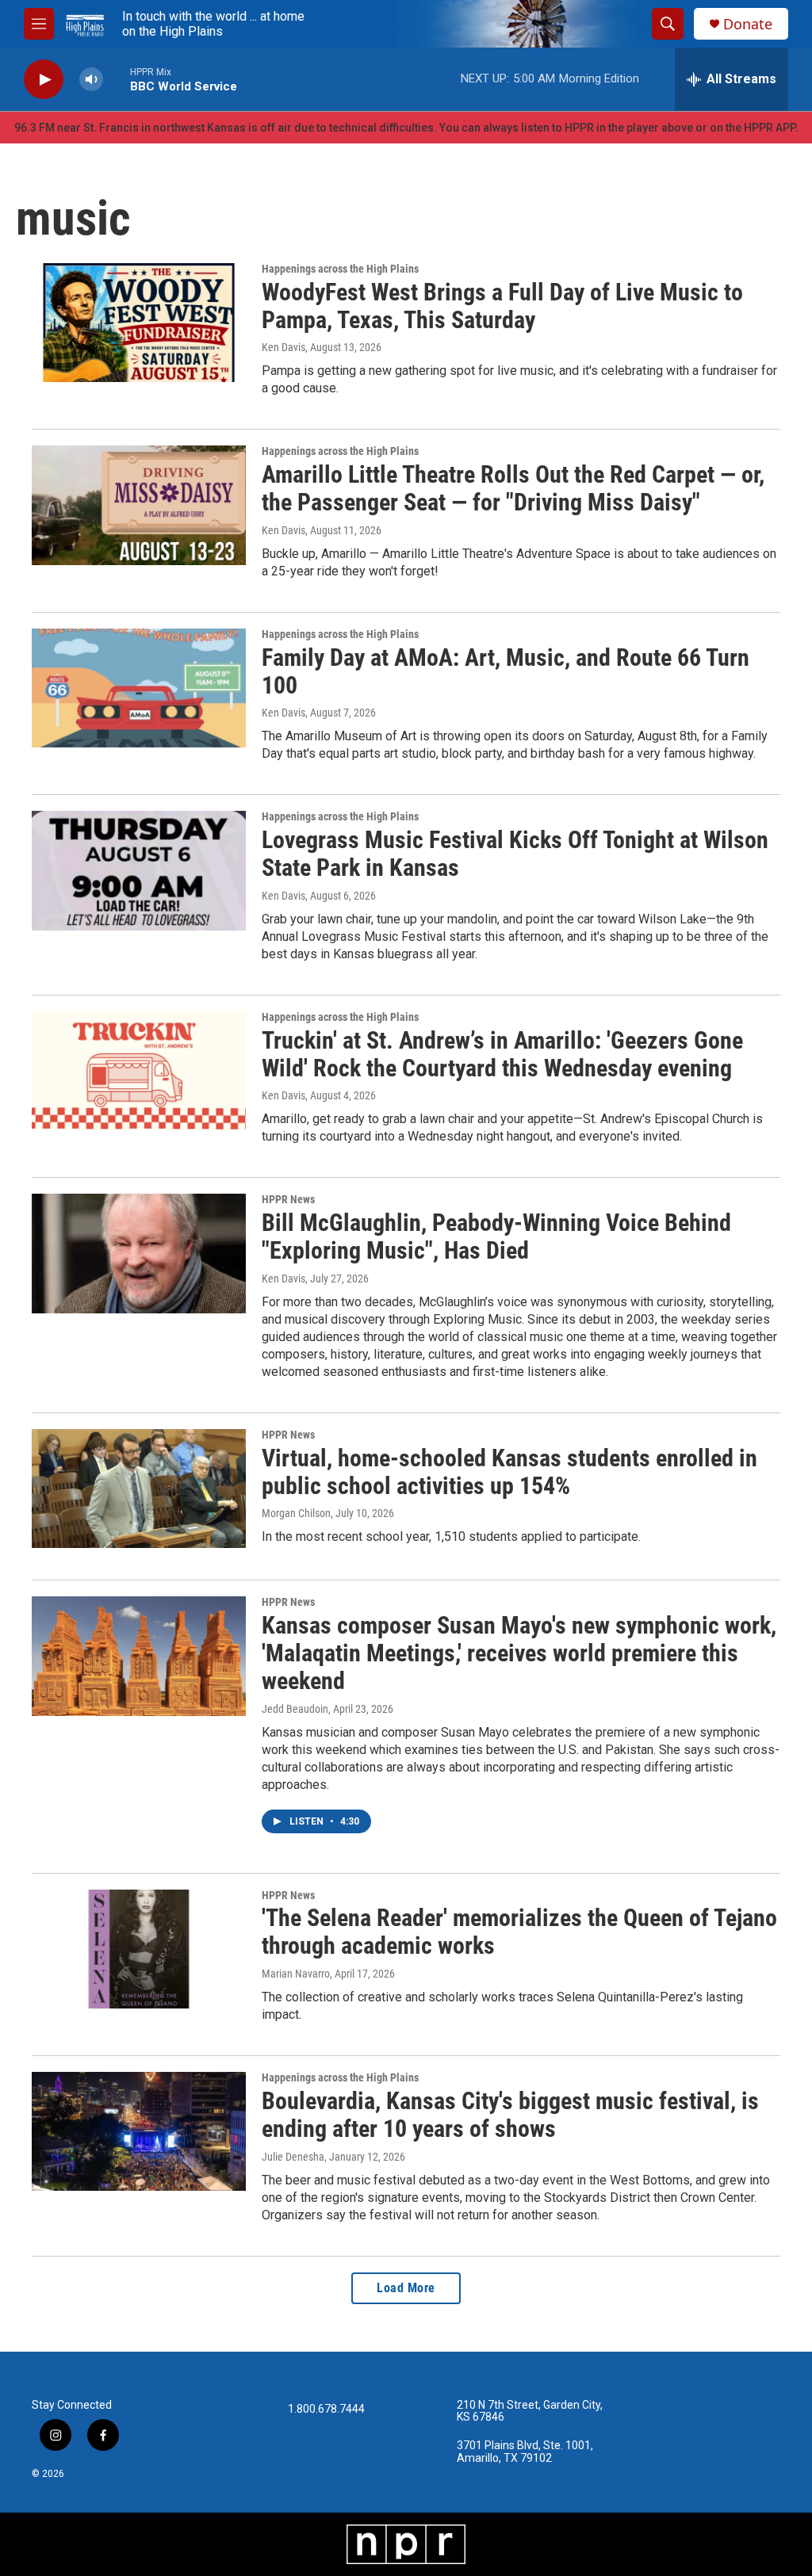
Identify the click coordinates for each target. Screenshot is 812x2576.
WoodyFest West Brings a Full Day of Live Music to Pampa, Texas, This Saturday (502, 306)
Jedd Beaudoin (295, 1709)
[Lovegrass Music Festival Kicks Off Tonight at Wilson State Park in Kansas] (139, 870)
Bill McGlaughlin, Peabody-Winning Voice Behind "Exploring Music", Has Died (496, 1236)
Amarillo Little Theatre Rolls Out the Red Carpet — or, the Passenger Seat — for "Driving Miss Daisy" (513, 488)
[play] (44, 80)
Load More (406, 2288)
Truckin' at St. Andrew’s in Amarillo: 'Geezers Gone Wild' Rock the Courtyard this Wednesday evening (502, 1054)
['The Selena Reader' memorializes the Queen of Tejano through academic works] (139, 1949)
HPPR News (288, 1199)
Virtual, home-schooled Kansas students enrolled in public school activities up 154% (509, 1472)
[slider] (117, 79)
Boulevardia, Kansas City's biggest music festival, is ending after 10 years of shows (510, 2115)
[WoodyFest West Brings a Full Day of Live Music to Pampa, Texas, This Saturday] (139, 323)
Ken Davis (283, 347)
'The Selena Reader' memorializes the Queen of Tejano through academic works (519, 1932)
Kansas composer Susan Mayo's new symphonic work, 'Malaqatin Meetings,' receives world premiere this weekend (519, 1653)
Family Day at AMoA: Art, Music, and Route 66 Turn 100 (506, 671)
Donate (748, 24)
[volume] (91, 80)
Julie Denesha (293, 2157)
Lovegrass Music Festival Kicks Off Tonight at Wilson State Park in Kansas (515, 854)
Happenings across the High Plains (340, 269)
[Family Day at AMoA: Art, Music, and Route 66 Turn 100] (139, 688)
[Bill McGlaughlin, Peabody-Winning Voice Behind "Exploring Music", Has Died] (139, 1253)
